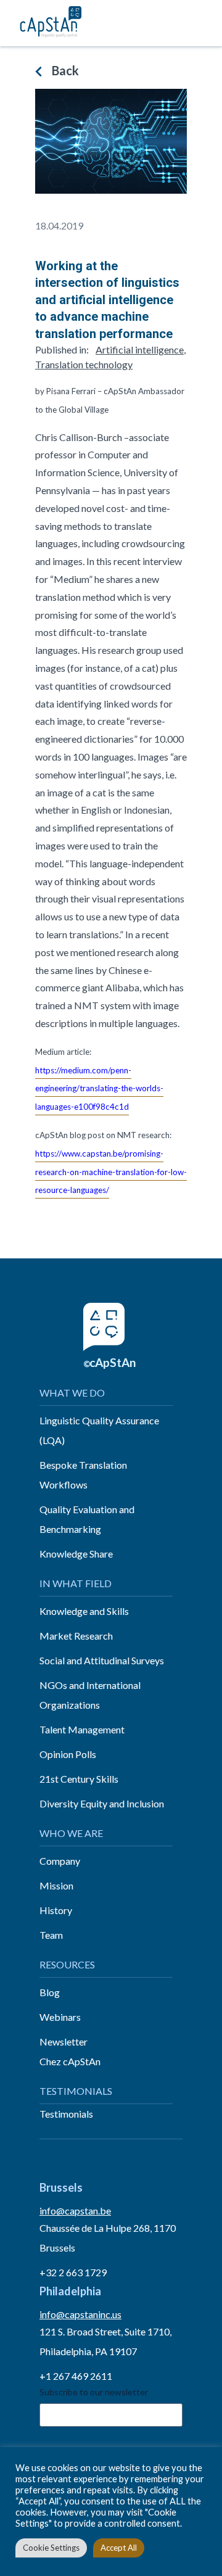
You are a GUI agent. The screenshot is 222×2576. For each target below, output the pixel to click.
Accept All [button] (119, 2548)
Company (60, 1861)
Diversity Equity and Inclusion (102, 1803)
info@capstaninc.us (80, 2314)
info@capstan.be (75, 2211)
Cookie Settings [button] (51, 2548)
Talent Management (82, 1729)
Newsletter (64, 2041)
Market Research (76, 1636)
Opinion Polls (68, 1754)
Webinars (60, 2017)
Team (51, 1935)
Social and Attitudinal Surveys (102, 1660)
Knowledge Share (76, 1554)
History (56, 1910)
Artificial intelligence (140, 349)
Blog (50, 1992)
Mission (56, 1885)
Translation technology (84, 364)
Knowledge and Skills (84, 1611)
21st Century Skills (79, 1779)
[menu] (199, 23)
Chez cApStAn (70, 2061)
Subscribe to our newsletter (94, 2392)
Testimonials (66, 2114)
